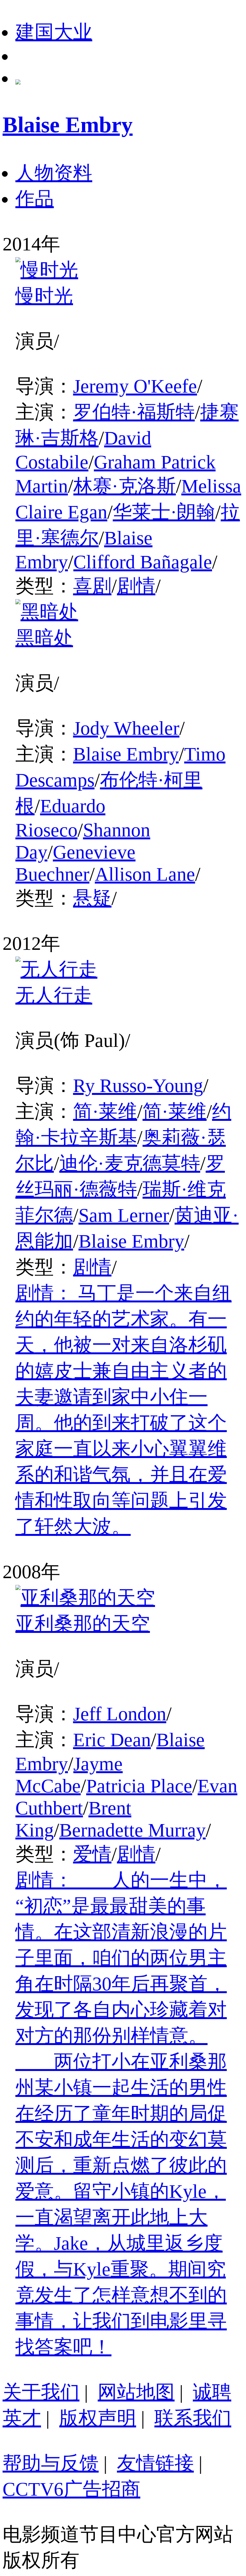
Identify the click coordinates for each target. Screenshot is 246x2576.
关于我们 (41, 2392)
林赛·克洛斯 (125, 486)
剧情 (136, 586)
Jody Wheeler (126, 728)
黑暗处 (44, 638)
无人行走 (54, 995)
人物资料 (54, 173)
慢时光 (44, 296)
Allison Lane (145, 874)
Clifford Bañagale (143, 562)
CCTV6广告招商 (71, 2489)
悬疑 (92, 898)
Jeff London (120, 1714)
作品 (35, 199)
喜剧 (92, 586)
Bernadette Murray (132, 1830)
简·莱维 (105, 1112)
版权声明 (98, 2418)
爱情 (92, 1854)
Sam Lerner (124, 1215)
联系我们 (193, 2418)
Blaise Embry (126, 754)
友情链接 (155, 2463)
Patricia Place (139, 1786)
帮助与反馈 (51, 2463)
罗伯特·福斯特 (134, 412)
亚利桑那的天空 (83, 1624)
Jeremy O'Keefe (135, 386)
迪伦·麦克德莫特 (130, 1163)
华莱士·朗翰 (164, 512)
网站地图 (136, 2392)
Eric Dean (112, 1740)
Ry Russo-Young (138, 1086)
